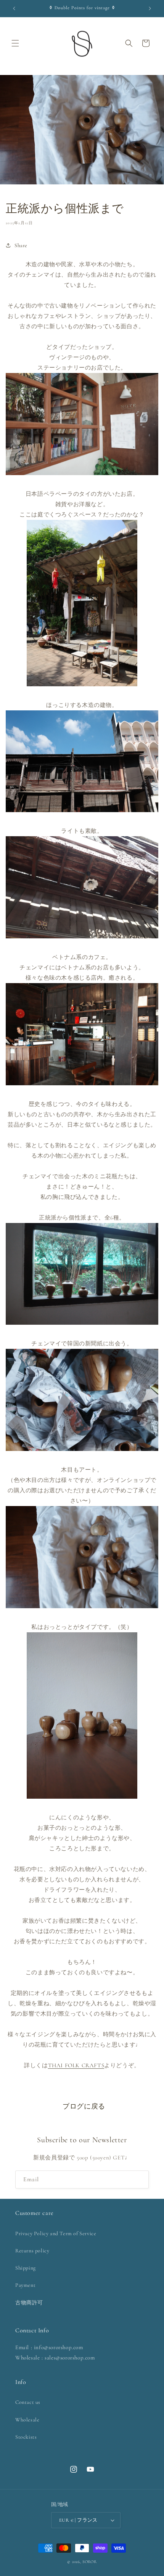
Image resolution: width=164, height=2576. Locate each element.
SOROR (90, 2562)
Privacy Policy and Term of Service (56, 2233)
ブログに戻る (84, 2106)
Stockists (26, 2437)
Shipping (26, 2268)
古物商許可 (29, 2303)
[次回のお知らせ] (150, 8)
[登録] (140, 2180)
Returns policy (32, 2251)
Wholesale (27, 2420)
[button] (15, 43)
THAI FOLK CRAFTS (76, 2065)
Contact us (28, 2402)
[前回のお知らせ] (14, 8)
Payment (25, 2285)
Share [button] (21, 245)
